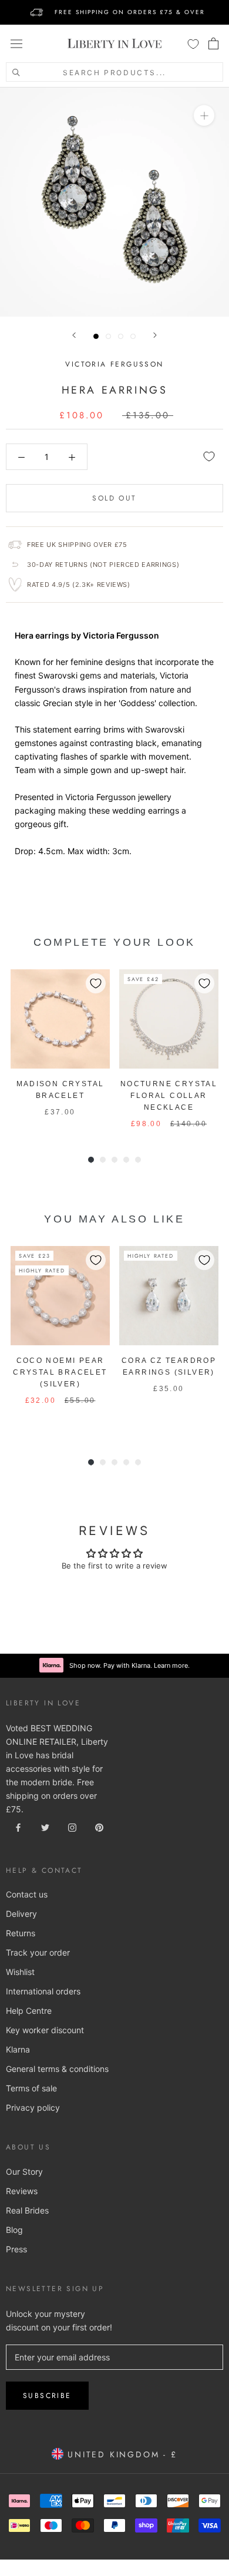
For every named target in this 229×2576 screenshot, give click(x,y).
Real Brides (27, 2210)
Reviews (22, 2191)
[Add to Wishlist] (209, 456)
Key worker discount (45, 2030)
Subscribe (47, 2396)
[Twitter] (45, 1827)
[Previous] (74, 335)
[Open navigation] (16, 43)
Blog (14, 2230)
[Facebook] (18, 1827)
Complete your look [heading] (114, 942)
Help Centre (29, 2011)
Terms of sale (31, 2088)
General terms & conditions (57, 2069)
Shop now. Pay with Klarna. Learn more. (129, 1665)
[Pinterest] (99, 1827)
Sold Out (114, 498)
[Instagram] (72, 1827)
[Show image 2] (108, 336)
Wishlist (20, 1972)
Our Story (24, 2172)
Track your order (38, 1952)
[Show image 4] (133, 336)
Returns (21, 1933)
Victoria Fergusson (114, 364)
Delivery (21, 1914)
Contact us (27, 1894)
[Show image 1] (96, 336)
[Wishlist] (193, 43)
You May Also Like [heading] (114, 1219)
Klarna (18, 2049)
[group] (60, 1049)
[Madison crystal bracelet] (60, 1019)
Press (16, 2249)
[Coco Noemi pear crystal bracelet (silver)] (60, 1296)
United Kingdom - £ (120, 2454)
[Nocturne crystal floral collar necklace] (169, 1019)
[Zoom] (204, 115)
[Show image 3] (121, 336)
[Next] (155, 335)
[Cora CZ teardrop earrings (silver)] (169, 1296)
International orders (43, 1991)
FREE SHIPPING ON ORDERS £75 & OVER (130, 12)
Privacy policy (33, 2108)
